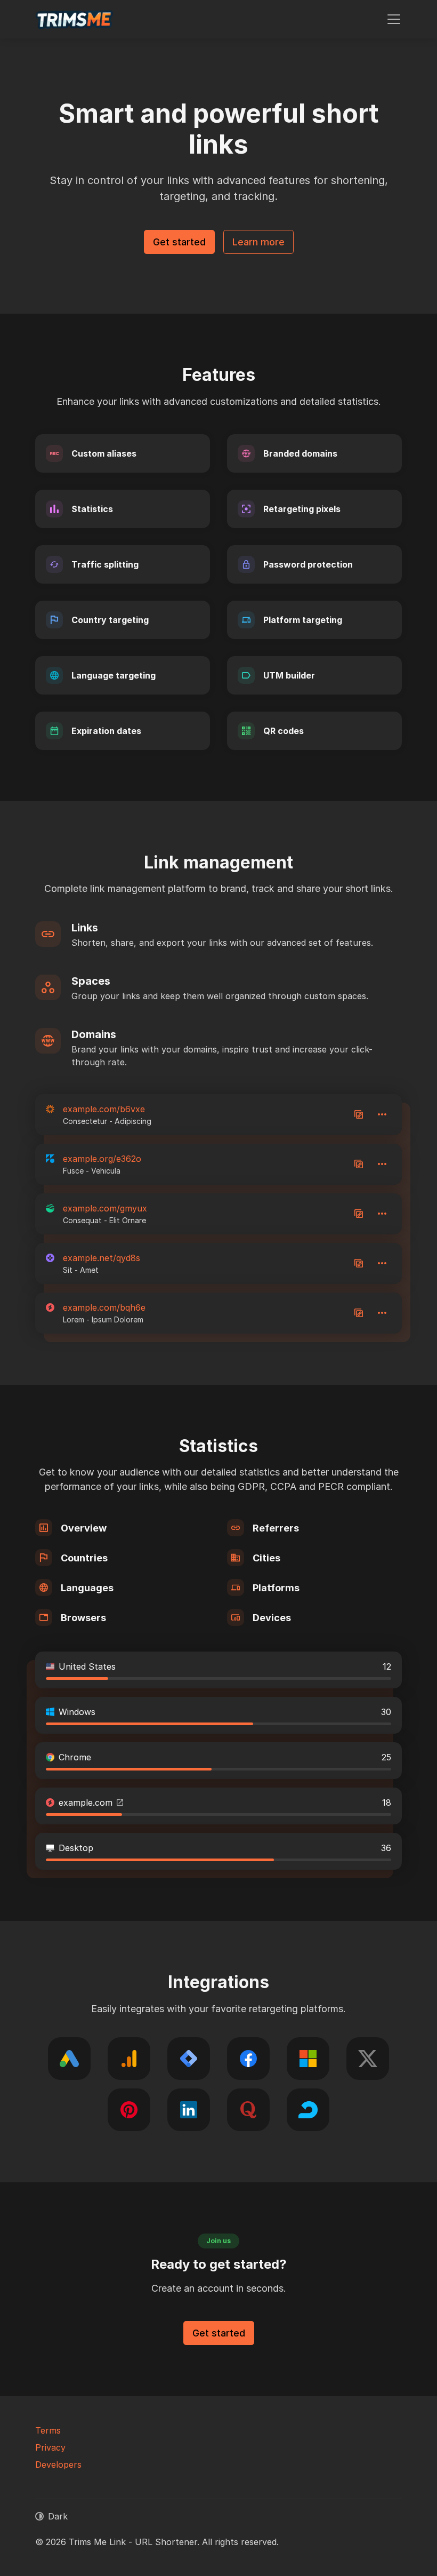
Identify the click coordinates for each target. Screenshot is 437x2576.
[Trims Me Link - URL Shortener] (75, 19)
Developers (58, 2465)
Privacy (50, 2447)
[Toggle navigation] (394, 19)
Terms (48, 2430)
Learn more (258, 242)
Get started (179, 242)
